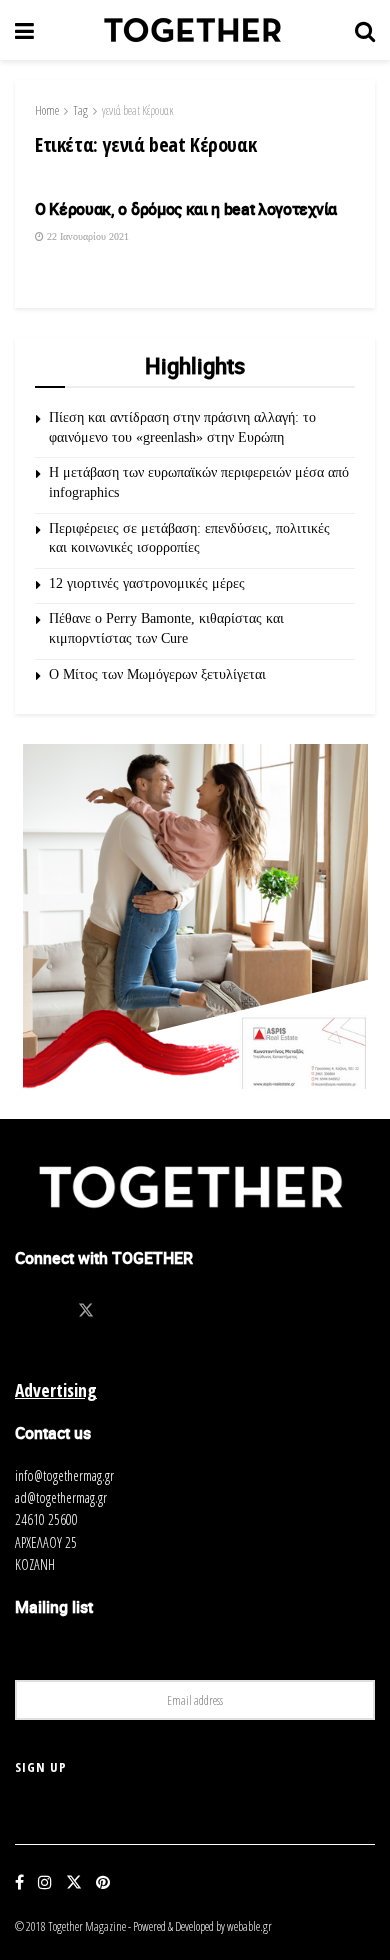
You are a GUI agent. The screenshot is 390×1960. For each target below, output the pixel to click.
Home (47, 110)
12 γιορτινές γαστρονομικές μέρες (147, 583)
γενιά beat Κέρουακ (138, 110)
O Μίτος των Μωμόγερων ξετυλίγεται (157, 674)
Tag (80, 110)
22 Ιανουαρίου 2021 (86, 236)
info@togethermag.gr (64, 1475)
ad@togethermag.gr (61, 1497)
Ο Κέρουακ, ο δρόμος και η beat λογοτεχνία (186, 209)
